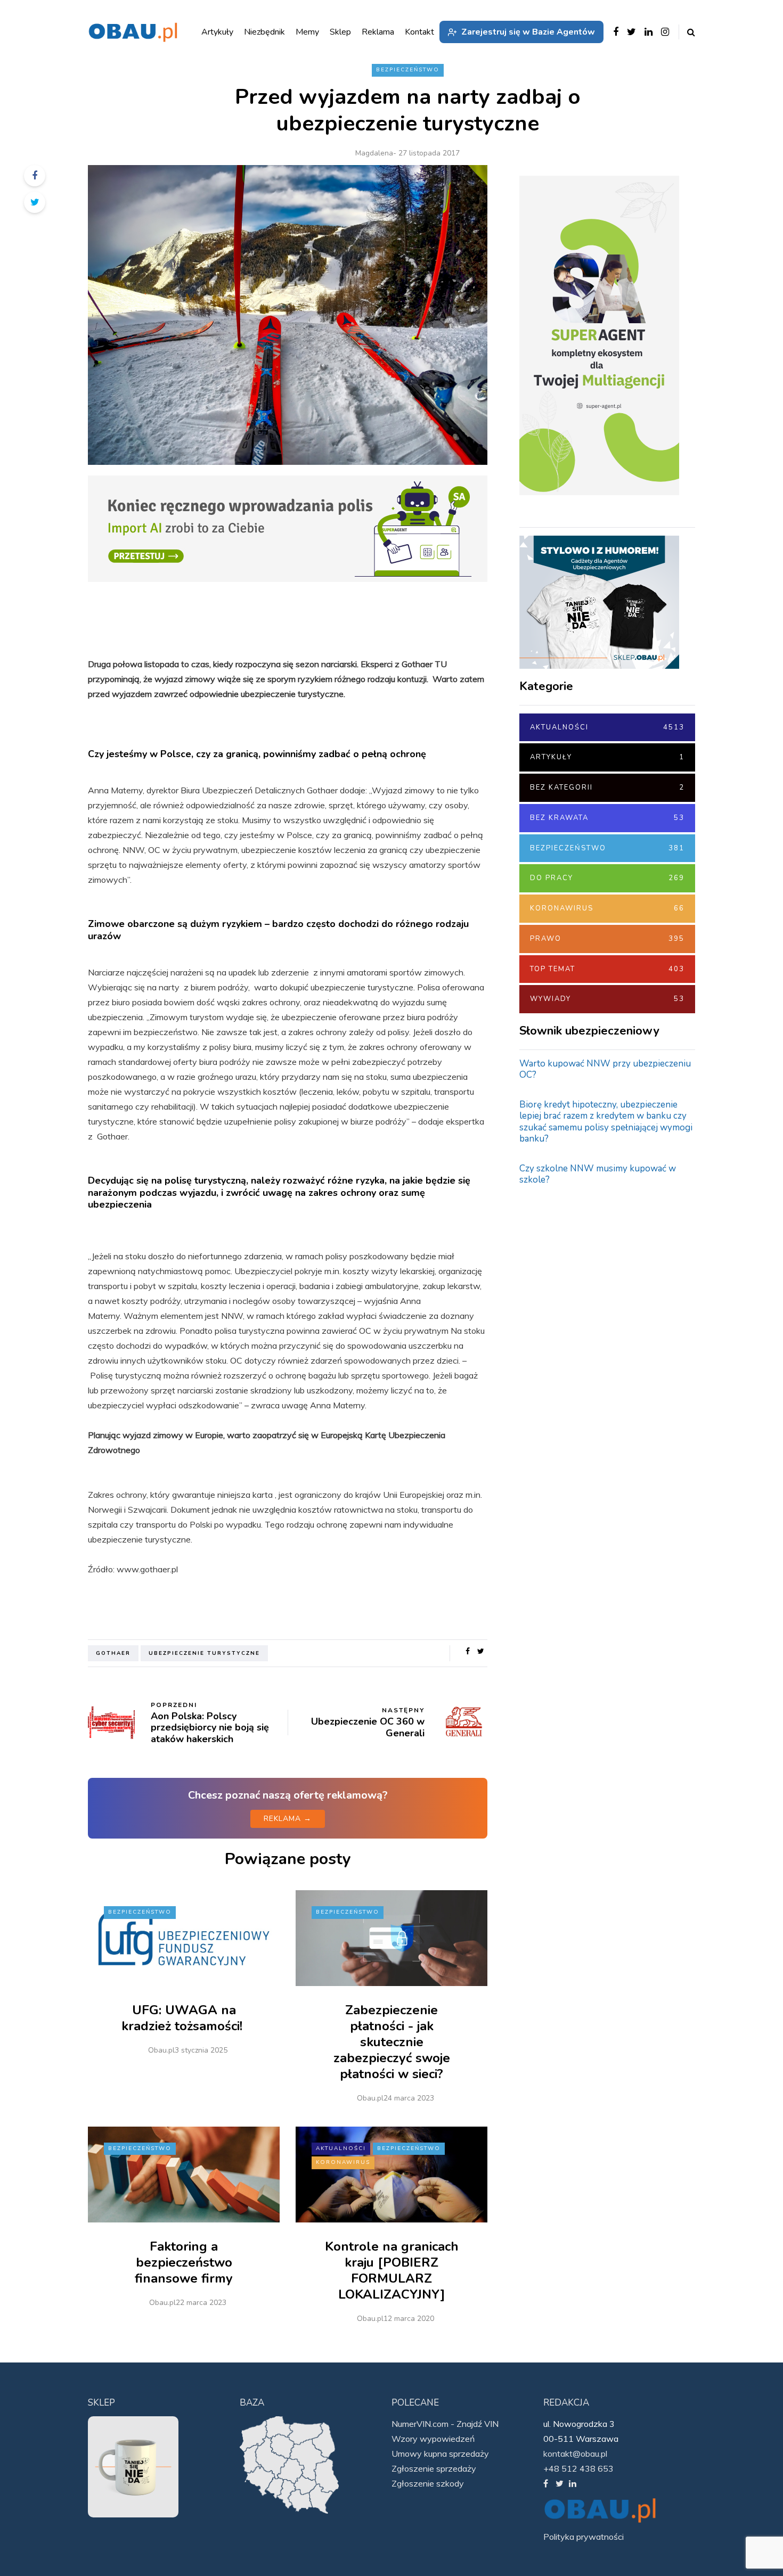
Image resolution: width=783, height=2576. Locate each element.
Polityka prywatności (584, 2537)
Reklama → (288, 1819)
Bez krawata (607, 818)
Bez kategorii (607, 787)
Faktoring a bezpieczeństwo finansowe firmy (184, 2262)
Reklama (378, 32)
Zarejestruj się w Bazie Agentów (528, 32)
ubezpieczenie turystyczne (204, 1653)
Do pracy (607, 878)
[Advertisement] (599, 1364)
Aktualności (341, 2148)
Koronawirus (343, 2162)
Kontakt (419, 32)
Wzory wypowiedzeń (433, 2439)
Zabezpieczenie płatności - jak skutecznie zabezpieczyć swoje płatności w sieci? (392, 2042)
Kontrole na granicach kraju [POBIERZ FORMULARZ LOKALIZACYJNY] (392, 2270)
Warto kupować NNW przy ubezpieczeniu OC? (605, 1069)
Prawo (607, 939)
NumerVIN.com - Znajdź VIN (445, 2424)
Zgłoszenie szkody (428, 2483)
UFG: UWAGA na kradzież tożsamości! (184, 2018)
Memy (307, 32)
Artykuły (607, 757)
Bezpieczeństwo (408, 70)
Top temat (607, 969)
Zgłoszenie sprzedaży (434, 2468)
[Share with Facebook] (35, 176)
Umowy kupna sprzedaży (440, 2454)
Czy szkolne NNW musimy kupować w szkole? (598, 1174)
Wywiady (607, 999)
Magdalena (374, 153)
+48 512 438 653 (578, 2468)
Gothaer (113, 1653)
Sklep (340, 32)
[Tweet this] (35, 202)
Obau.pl (161, 2050)
